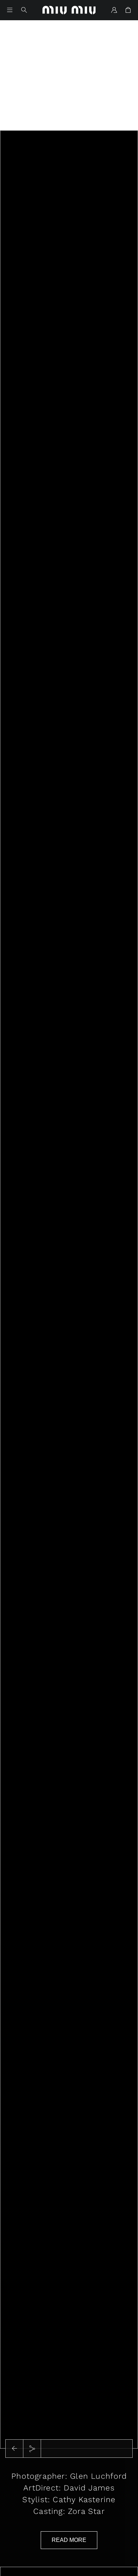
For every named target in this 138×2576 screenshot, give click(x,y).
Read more (69, 2540)
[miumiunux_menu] (10, 10)
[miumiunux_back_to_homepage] (69, 10)
